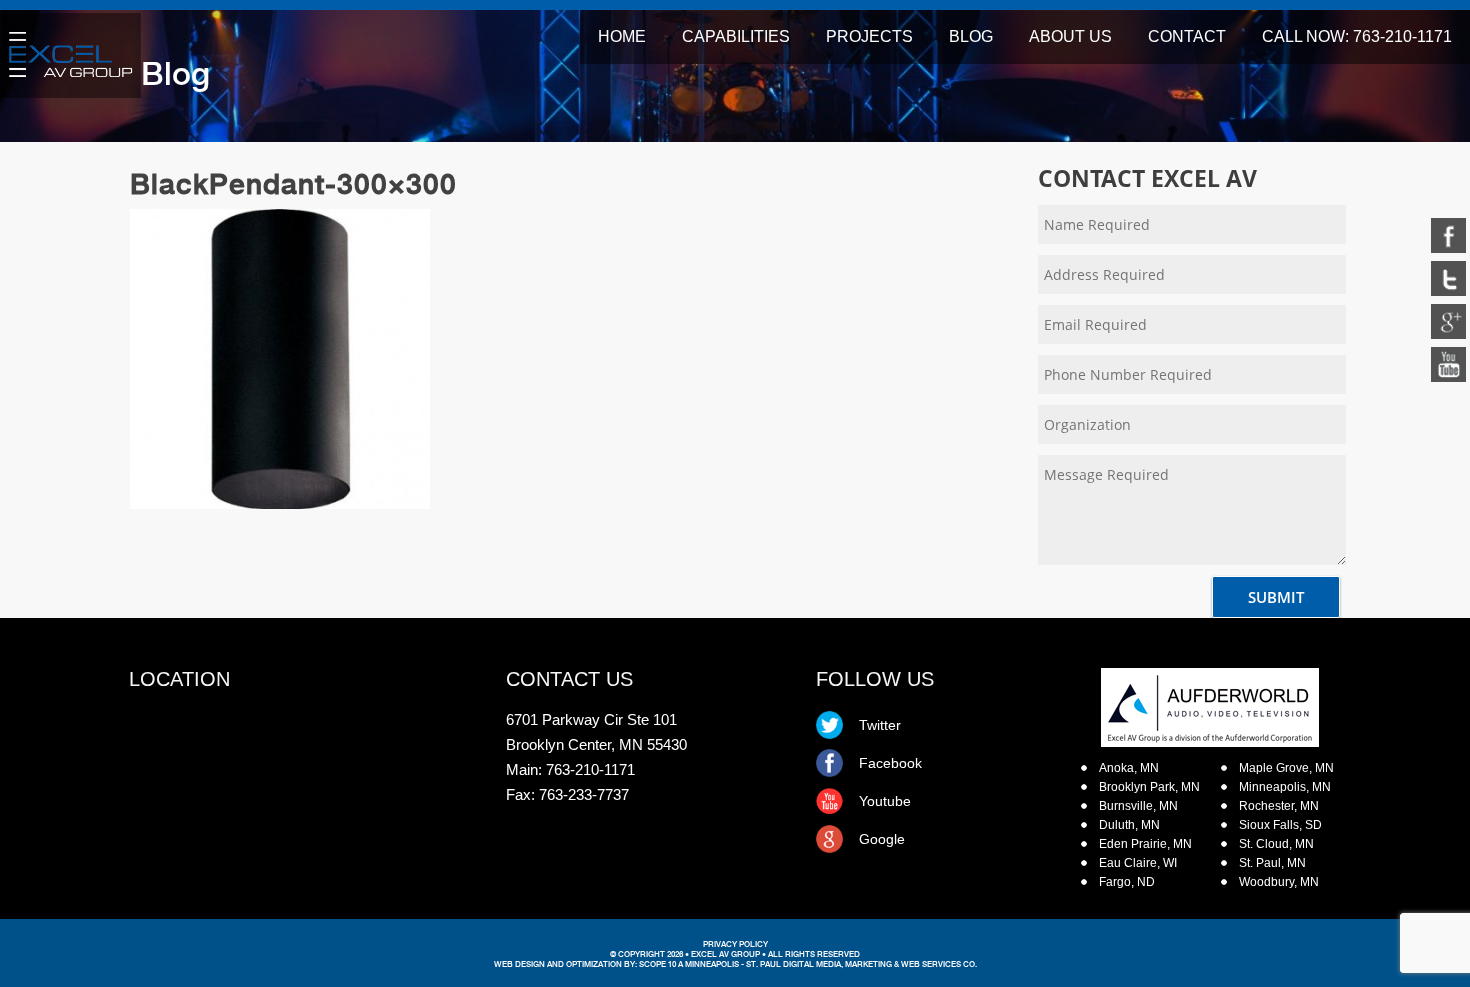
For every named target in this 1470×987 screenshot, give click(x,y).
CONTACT (1187, 36)
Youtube (885, 801)
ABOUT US (1070, 36)
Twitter (880, 725)
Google (882, 839)
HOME (622, 36)
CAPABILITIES (736, 36)
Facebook (890, 763)
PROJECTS (869, 36)
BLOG (971, 36)
